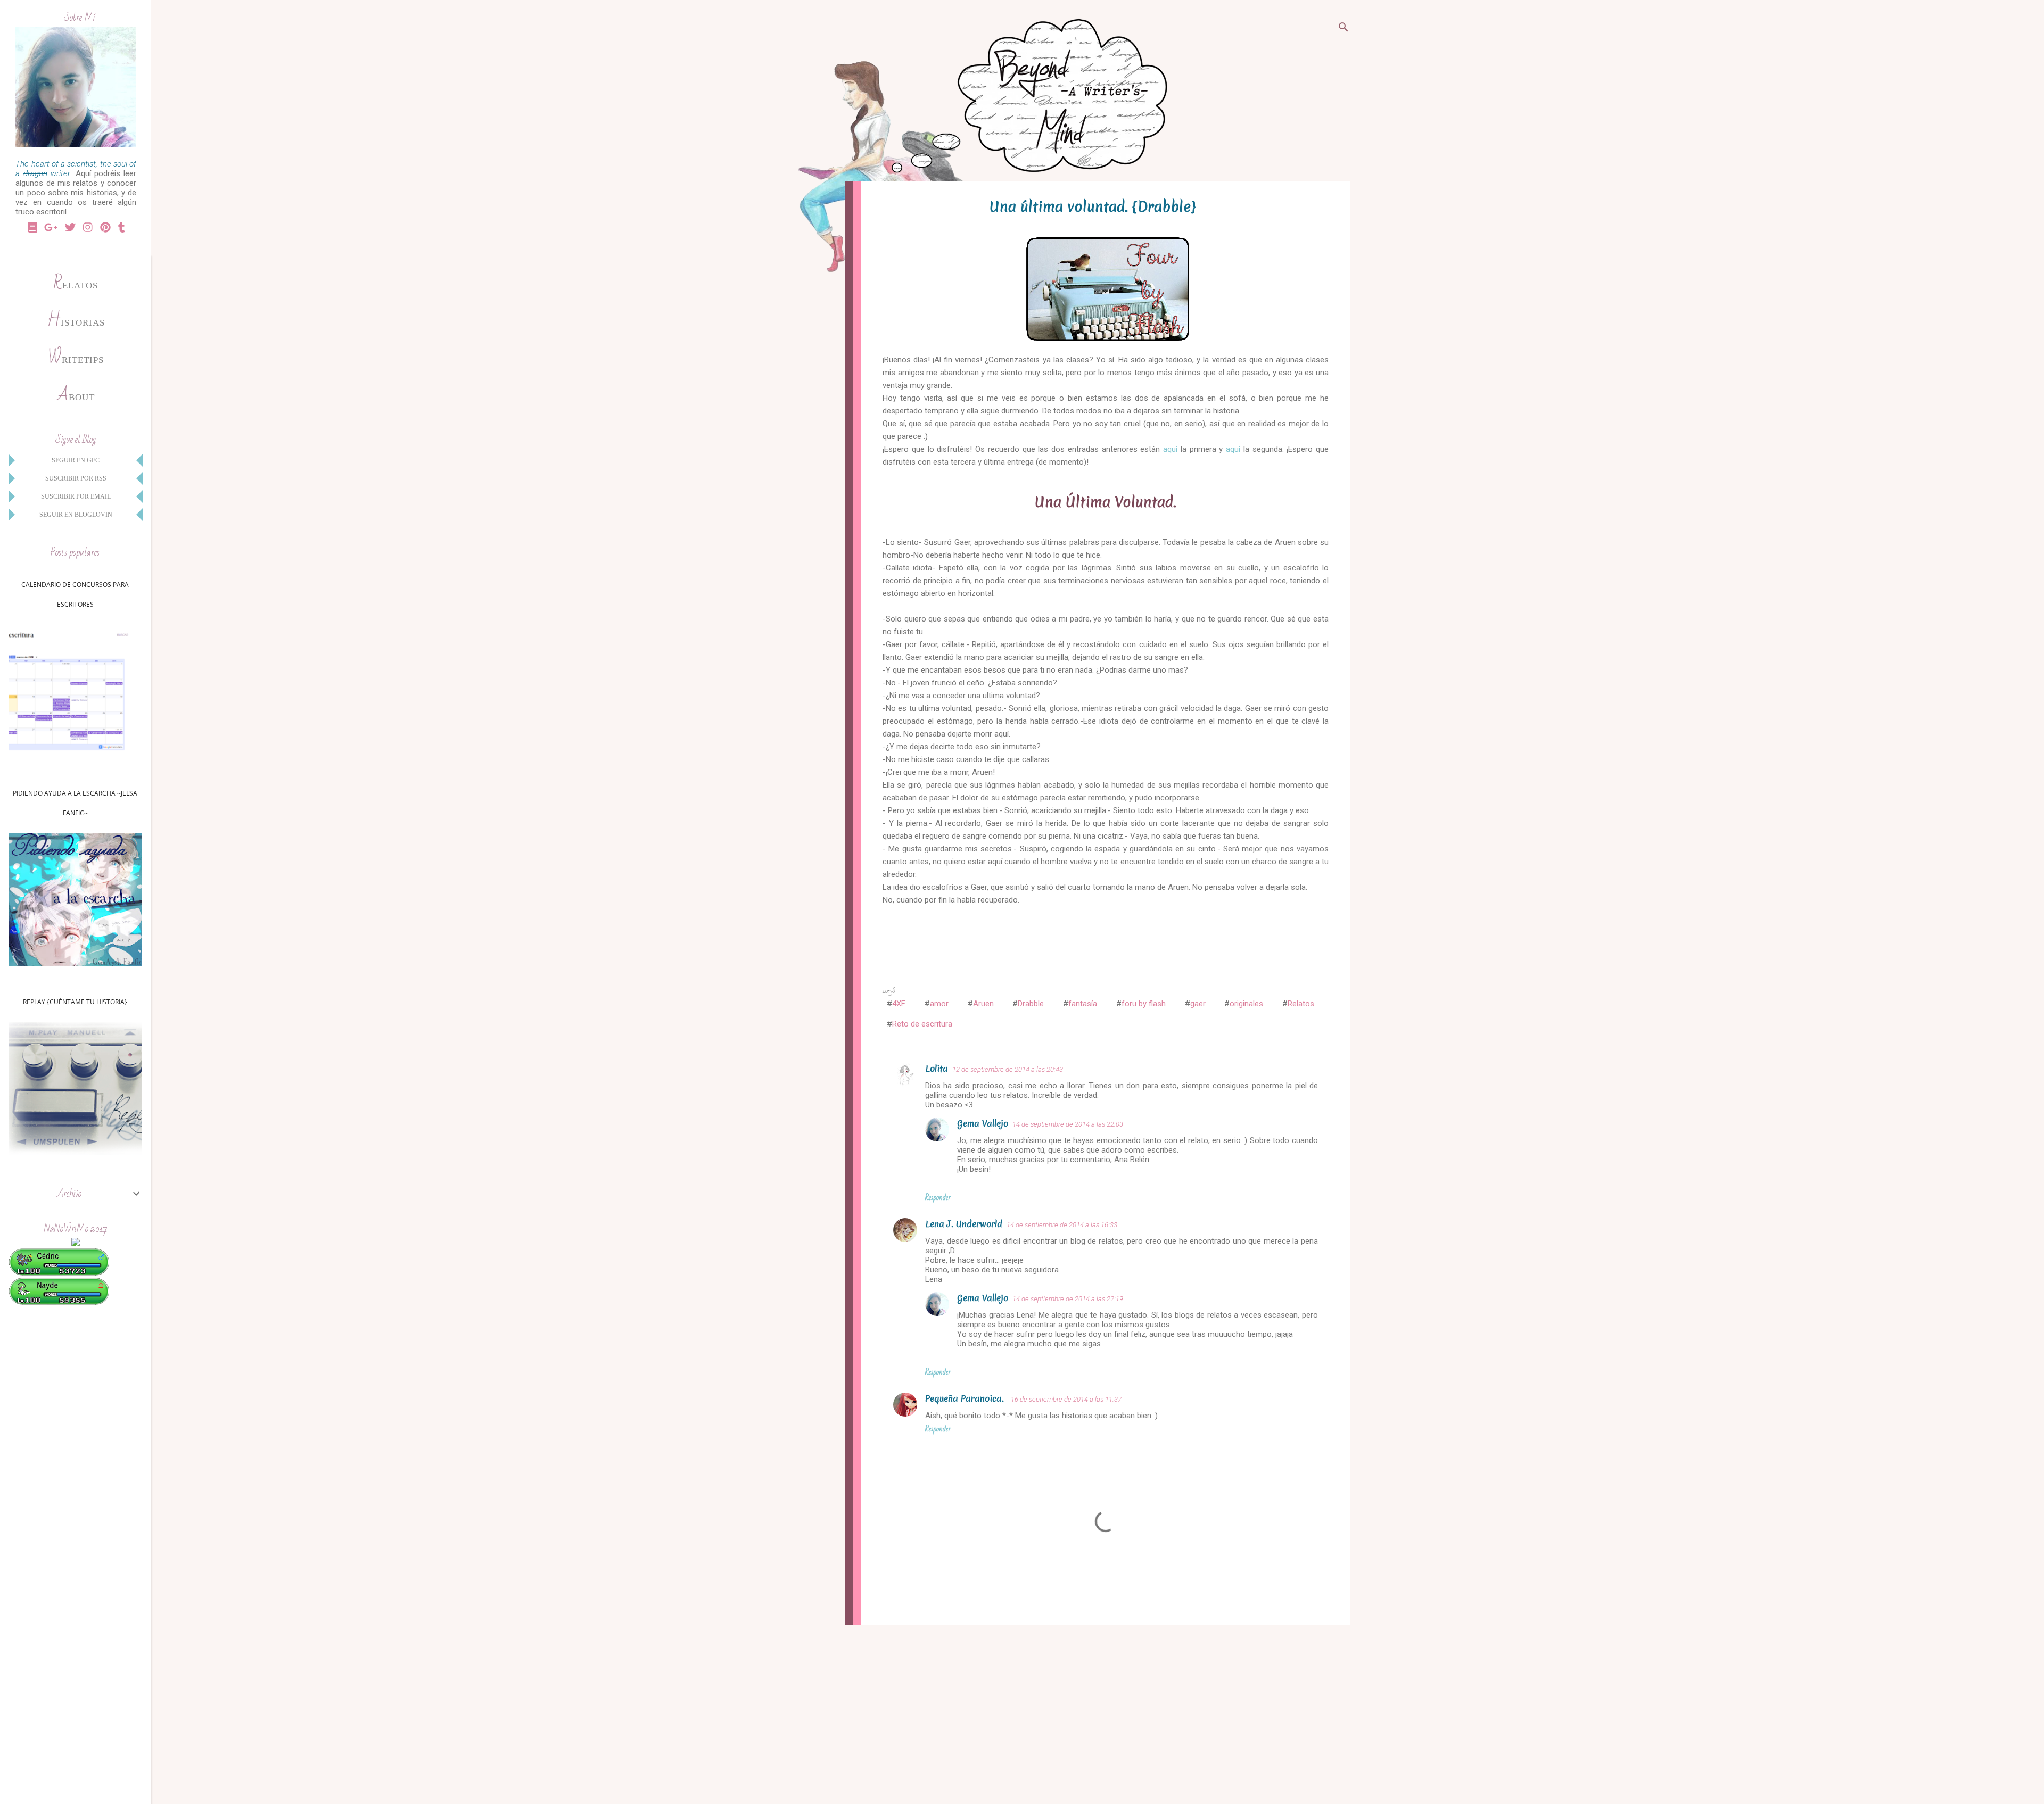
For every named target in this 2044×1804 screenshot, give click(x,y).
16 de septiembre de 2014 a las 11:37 (1066, 1399)
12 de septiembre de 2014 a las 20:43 (1008, 1069)
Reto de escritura (922, 1024)
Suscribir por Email (76, 496)
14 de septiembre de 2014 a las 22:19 (1068, 1299)
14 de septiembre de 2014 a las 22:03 (1068, 1124)
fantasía (1083, 1004)
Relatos (1301, 1004)
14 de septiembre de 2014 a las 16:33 (1062, 1225)
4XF (899, 1004)
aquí (1170, 449)
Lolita (937, 1069)
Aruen (983, 1004)
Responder (938, 1197)
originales (1246, 1004)
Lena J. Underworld (964, 1224)
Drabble (1031, 1004)
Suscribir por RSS (76, 478)
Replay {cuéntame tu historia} (75, 1002)
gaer (1198, 1004)
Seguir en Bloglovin (76, 515)
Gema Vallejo (983, 1123)
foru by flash (1144, 1004)
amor (939, 1004)
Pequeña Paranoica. (966, 1398)
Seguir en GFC (76, 460)
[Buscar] (1344, 29)
